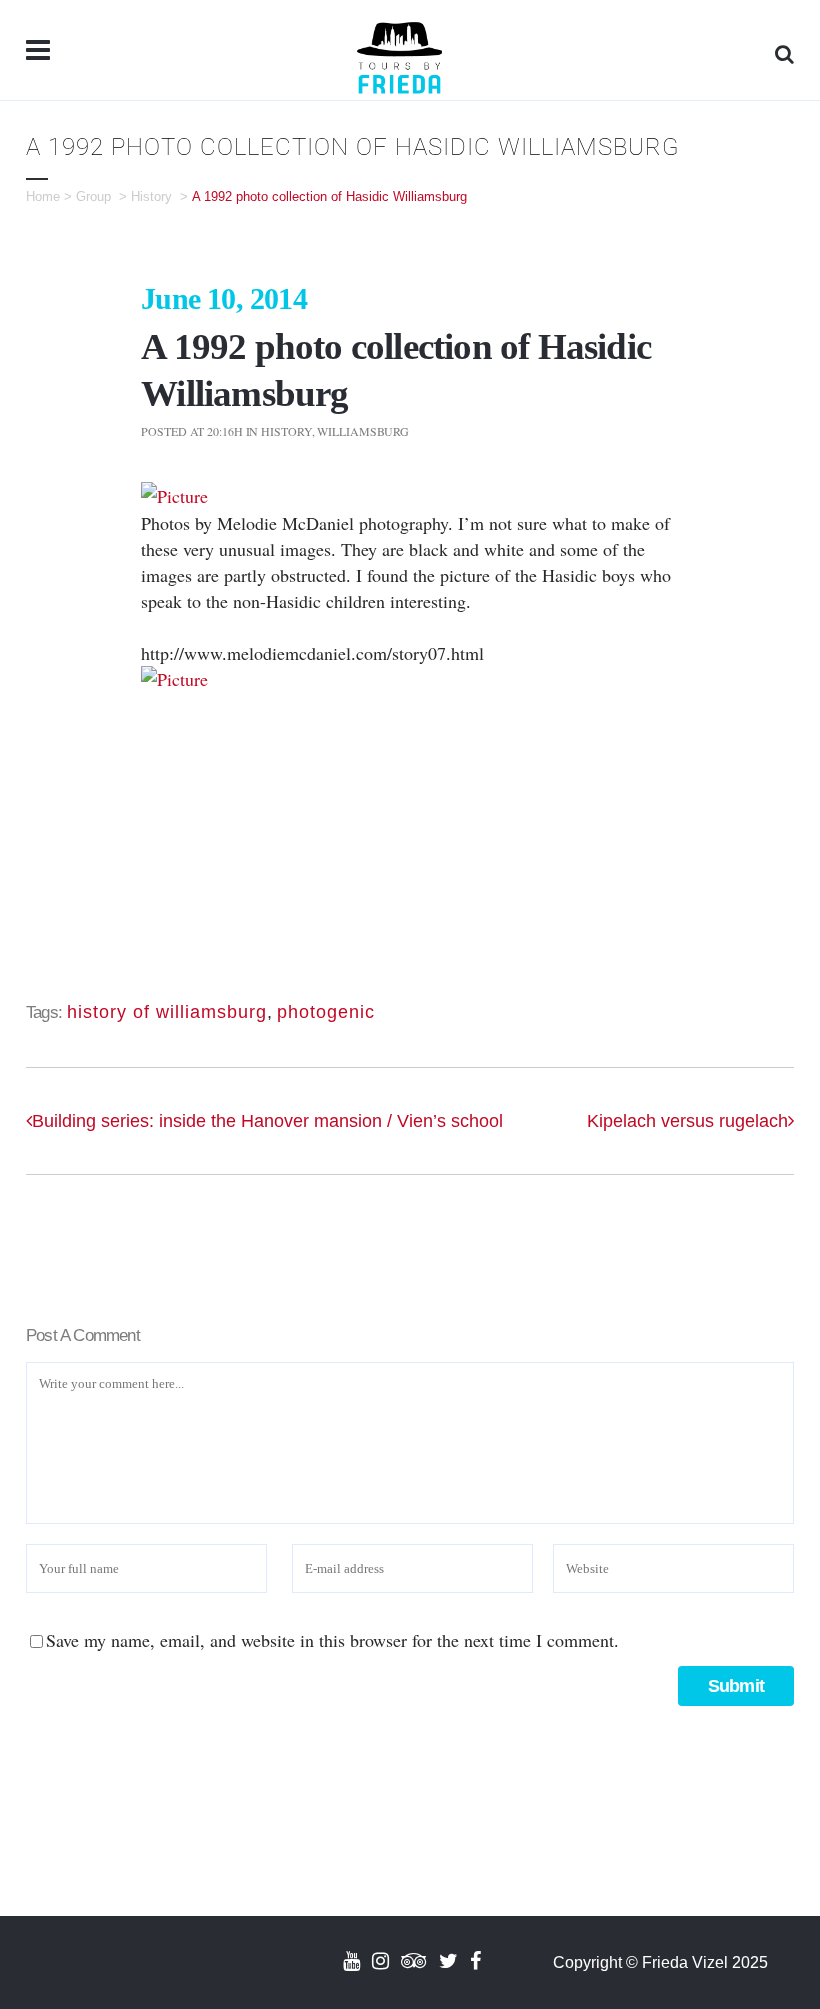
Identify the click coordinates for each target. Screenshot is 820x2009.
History (151, 196)
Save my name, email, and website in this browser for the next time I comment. (332, 1640)
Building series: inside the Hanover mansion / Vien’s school (267, 1121)
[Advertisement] (410, 832)
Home (43, 196)
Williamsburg (363, 431)
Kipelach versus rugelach (687, 1121)
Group (93, 196)
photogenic (326, 1012)
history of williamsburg (167, 1012)
